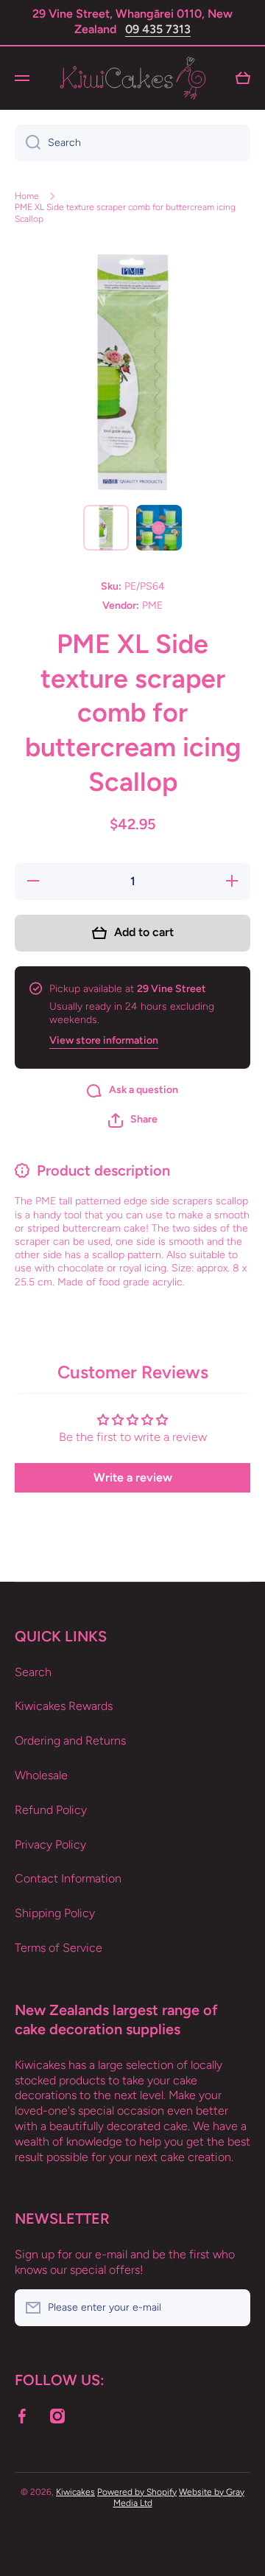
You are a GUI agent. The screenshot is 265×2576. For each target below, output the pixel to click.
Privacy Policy (50, 1844)
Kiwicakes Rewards (64, 1706)
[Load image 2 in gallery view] (159, 528)
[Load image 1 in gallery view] (106, 528)
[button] (133, 1120)
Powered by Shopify (137, 2492)
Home (27, 196)
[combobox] (132, 143)
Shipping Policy (55, 1913)
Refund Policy (51, 1810)
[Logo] (132, 78)
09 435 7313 (158, 29)
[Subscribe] (232, 2308)
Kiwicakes (75, 2492)
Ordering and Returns (70, 1741)
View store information (104, 1040)
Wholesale (41, 1775)
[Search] (28, 143)
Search (33, 1672)
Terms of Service (59, 1948)
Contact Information (68, 1878)
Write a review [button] (133, 1477)
